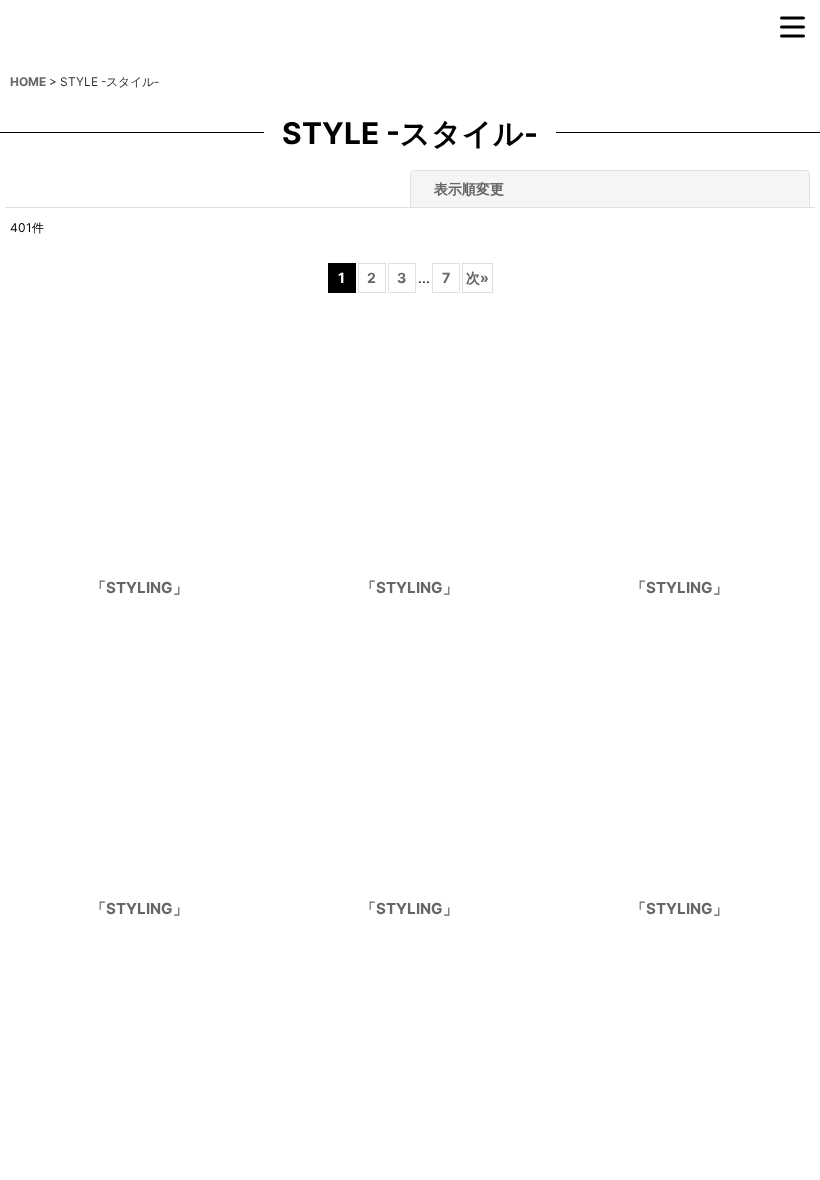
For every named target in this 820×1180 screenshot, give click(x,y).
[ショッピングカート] (740, 50)
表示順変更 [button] (469, 236)
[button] (694, 50)
